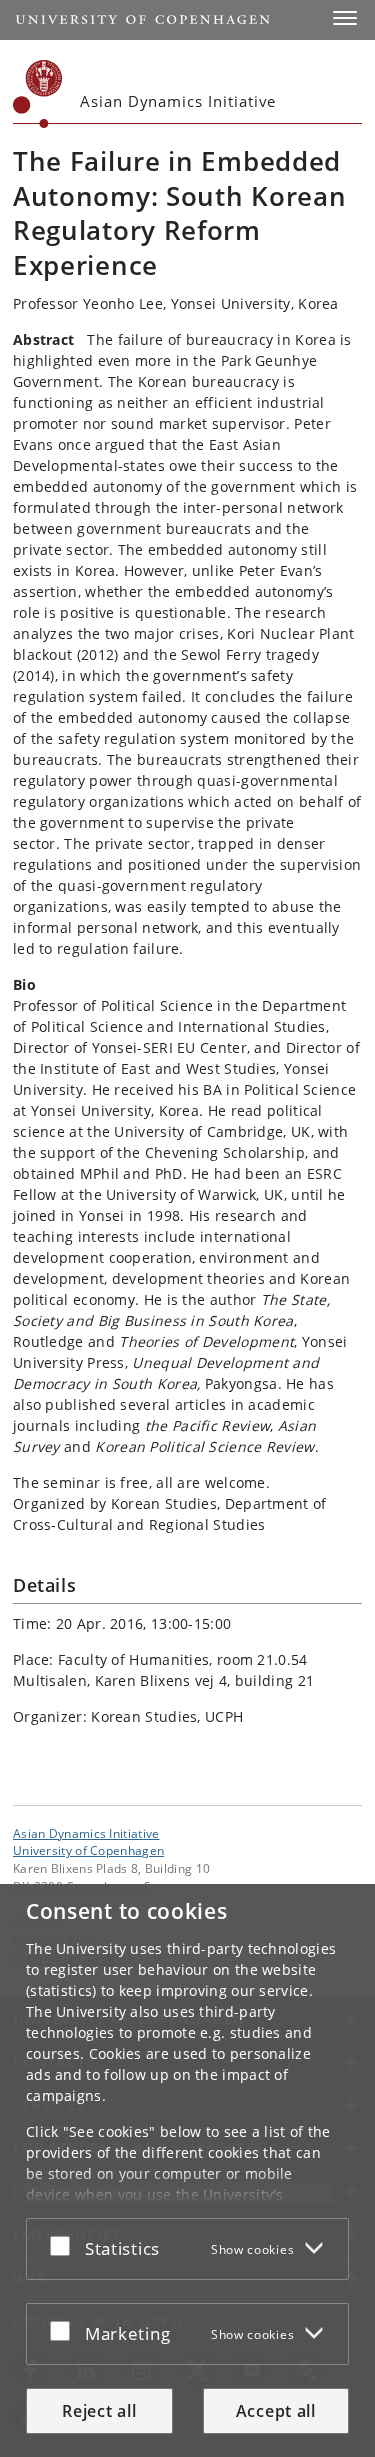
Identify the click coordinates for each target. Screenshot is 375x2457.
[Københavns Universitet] (38, 94)
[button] (345, 18)
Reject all (99, 2411)
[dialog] (187, 2170)
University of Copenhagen (88, 1850)
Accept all (276, 2411)
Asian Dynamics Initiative (86, 1833)
